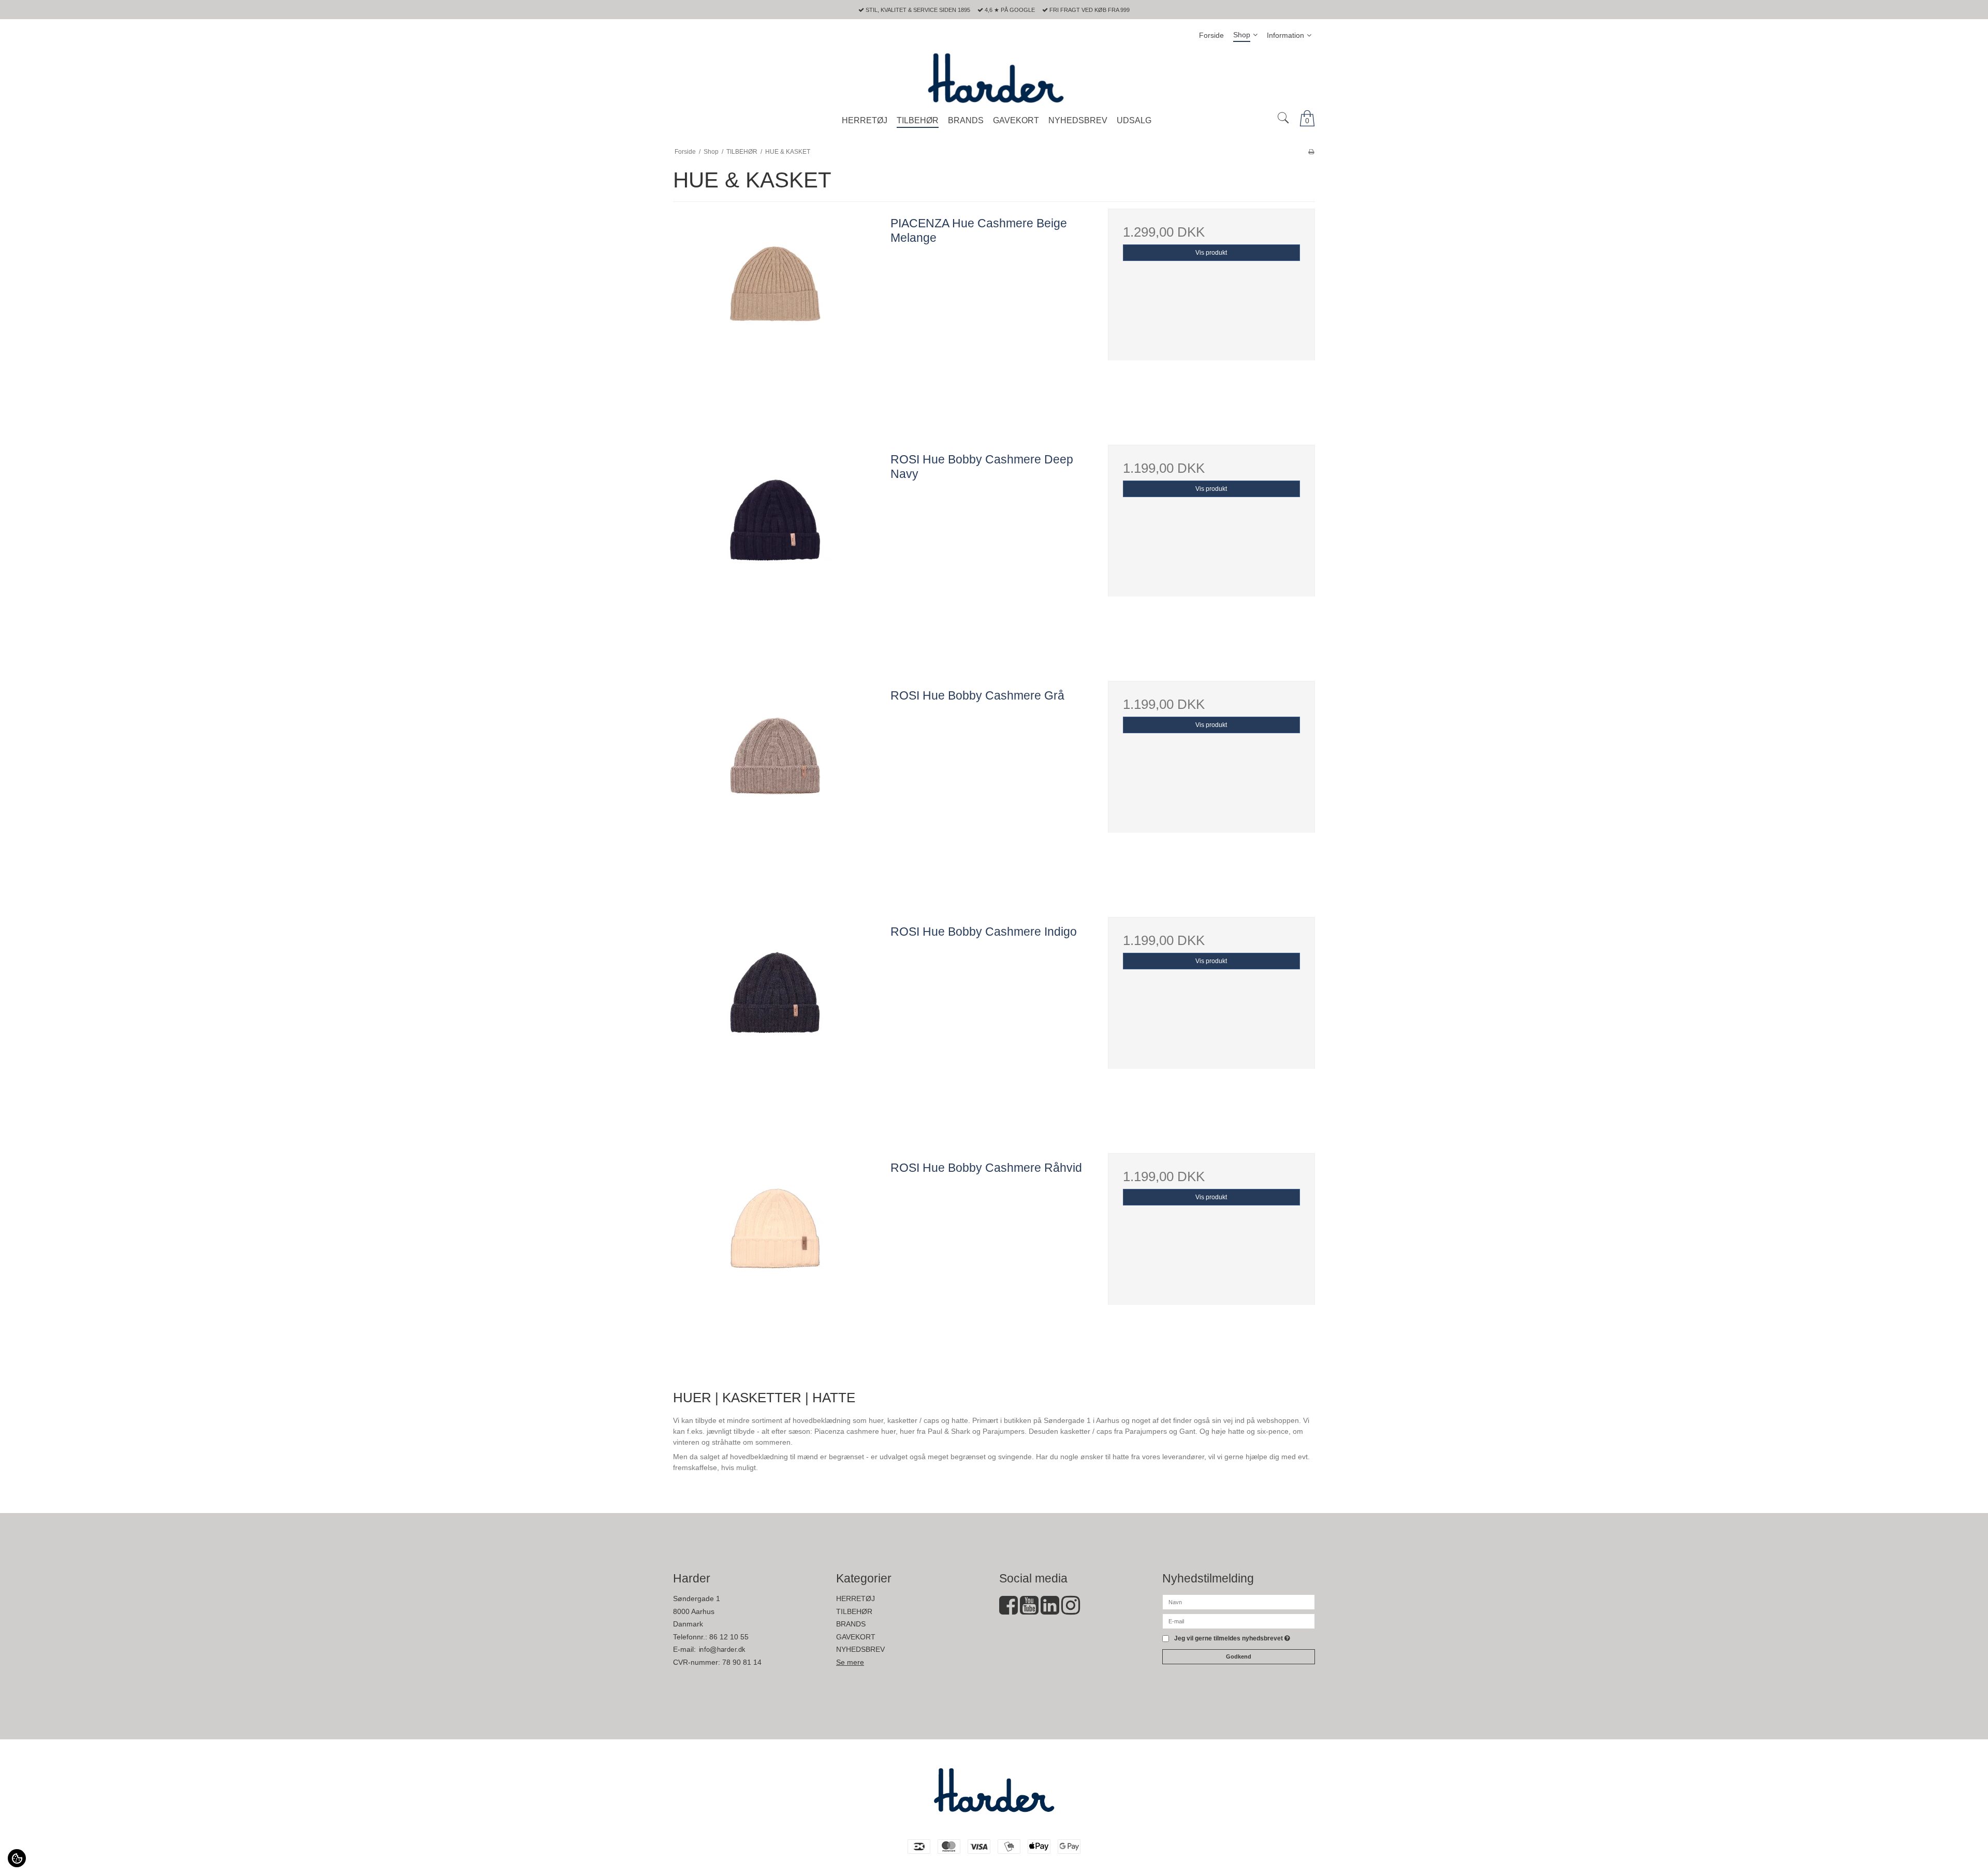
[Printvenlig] (1311, 152)
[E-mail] (1239, 1621)
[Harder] (994, 78)
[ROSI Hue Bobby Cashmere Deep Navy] (777, 548)
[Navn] (1239, 1602)
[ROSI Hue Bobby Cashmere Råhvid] (777, 1257)
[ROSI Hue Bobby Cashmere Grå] (777, 784)
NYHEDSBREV (860, 1649)
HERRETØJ (856, 1598)
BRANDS (851, 1624)
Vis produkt (1211, 253)
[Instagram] (1071, 1610)
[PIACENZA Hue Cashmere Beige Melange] (777, 312)
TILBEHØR (854, 1611)
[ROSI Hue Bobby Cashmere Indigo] (777, 1021)
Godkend (1239, 1656)
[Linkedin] (1050, 1610)
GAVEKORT (856, 1637)
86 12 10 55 (729, 1637)
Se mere (850, 1662)
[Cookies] (17, 1858)
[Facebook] (1008, 1610)
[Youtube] (1029, 1610)
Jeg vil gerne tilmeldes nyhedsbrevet (1232, 1639)
